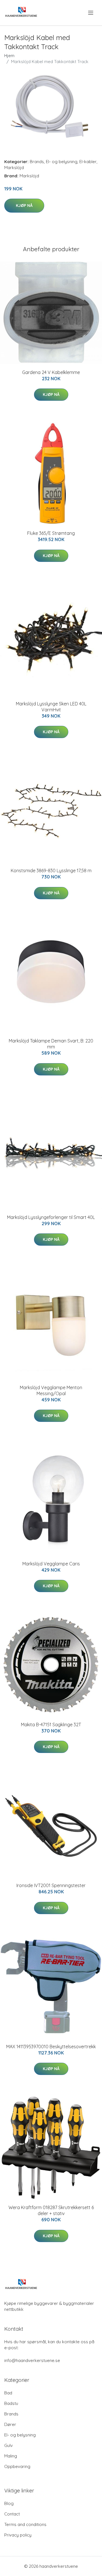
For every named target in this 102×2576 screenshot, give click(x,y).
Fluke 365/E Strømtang (51, 533)
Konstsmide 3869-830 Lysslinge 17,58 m (51, 871)
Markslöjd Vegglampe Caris (51, 1564)
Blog (9, 2503)
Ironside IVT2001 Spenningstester (51, 1885)
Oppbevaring (17, 2466)
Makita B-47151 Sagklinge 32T (51, 1725)
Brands (37, 162)
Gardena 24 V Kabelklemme (51, 372)
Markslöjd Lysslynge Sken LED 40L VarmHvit (51, 707)
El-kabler (88, 162)
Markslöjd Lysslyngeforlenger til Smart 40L (51, 1217)
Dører (10, 2424)
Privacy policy (18, 2535)
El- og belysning (62, 162)
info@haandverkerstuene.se (32, 2360)
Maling (11, 2456)
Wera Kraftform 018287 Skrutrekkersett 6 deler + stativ (51, 2210)
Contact (12, 2514)
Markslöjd (14, 168)
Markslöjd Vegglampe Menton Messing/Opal (51, 1390)
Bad (8, 2393)
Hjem (9, 56)
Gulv (8, 2445)
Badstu (11, 2403)
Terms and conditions (25, 2524)
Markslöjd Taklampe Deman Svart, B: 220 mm (51, 1044)
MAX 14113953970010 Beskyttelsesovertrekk (51, 2047)
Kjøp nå (24, 205)
